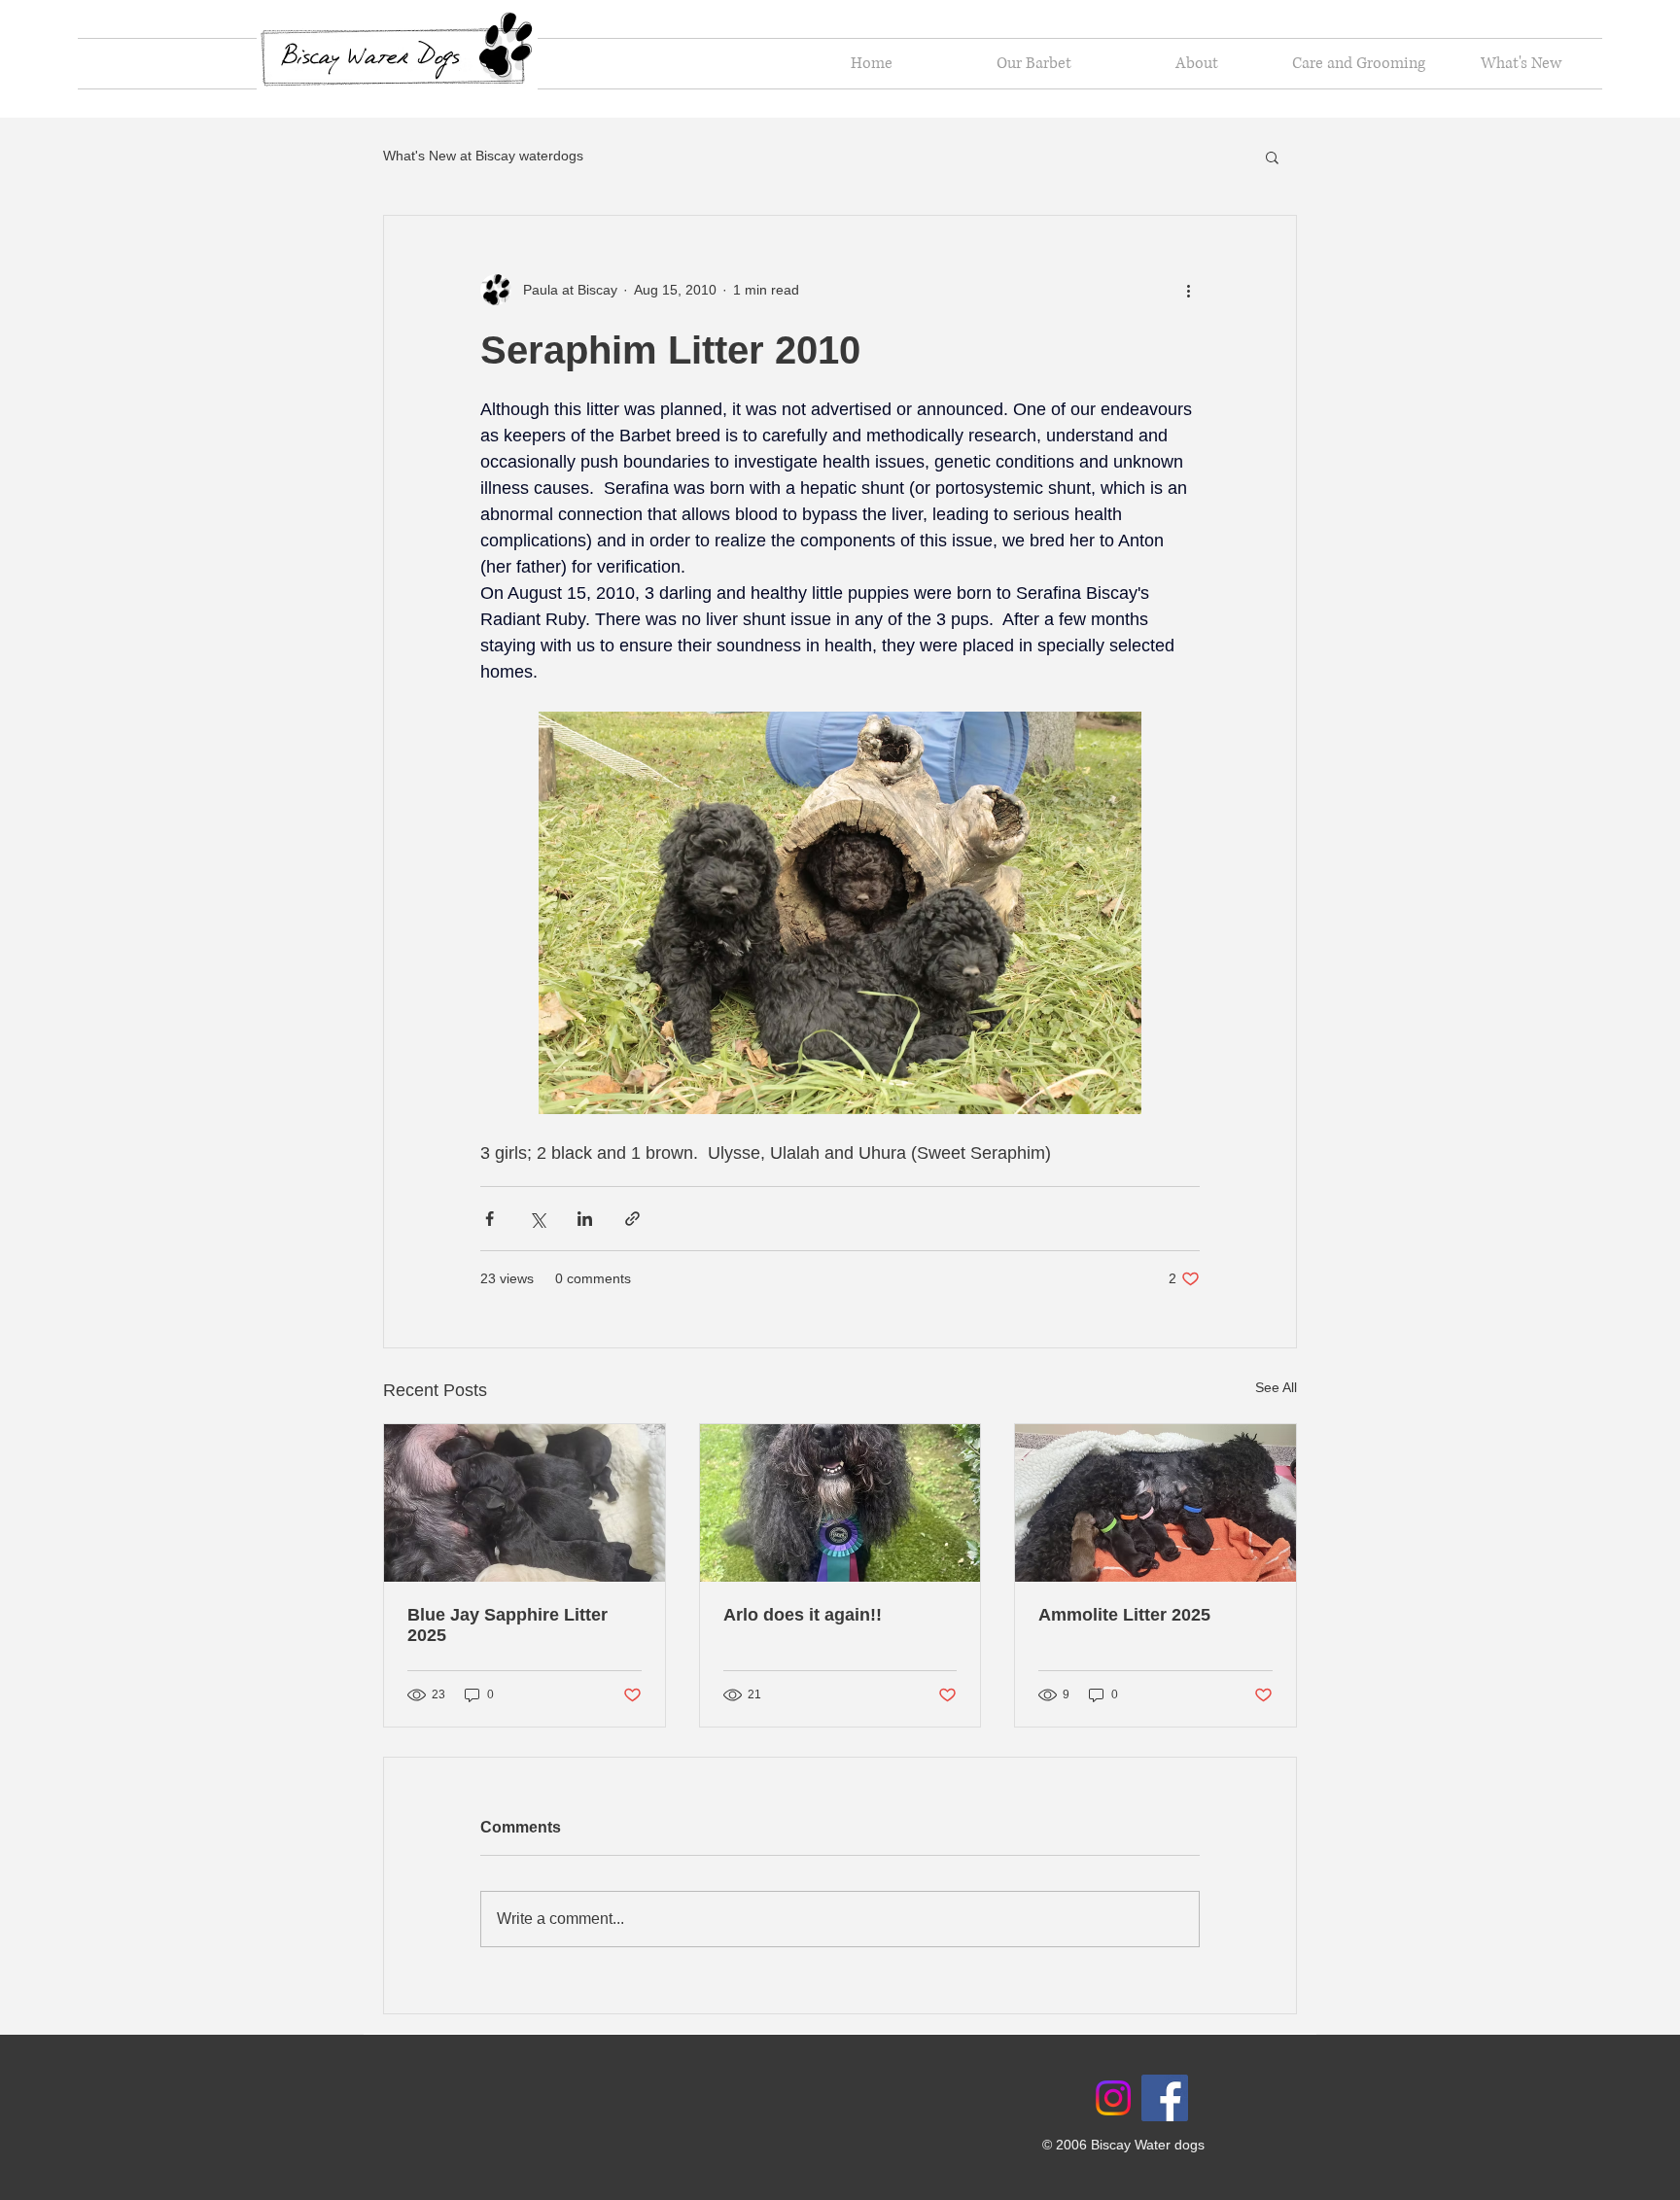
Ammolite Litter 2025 (1124, 1615)
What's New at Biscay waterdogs (483, 156)
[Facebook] (1165, 2098)
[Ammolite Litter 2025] (1155, 1503)
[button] (1272, 157)
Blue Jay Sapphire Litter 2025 (507, 1625)
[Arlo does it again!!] (840, 1503)
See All (1276, 1387)
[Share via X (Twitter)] (537, 1219)
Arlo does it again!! (803, 1615)
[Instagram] (1113, 2098)
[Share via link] (632, 1219)
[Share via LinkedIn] (585, 1219)
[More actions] (1188, 290)
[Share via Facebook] (490, 1219)
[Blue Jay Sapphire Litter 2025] (525, 1503)
